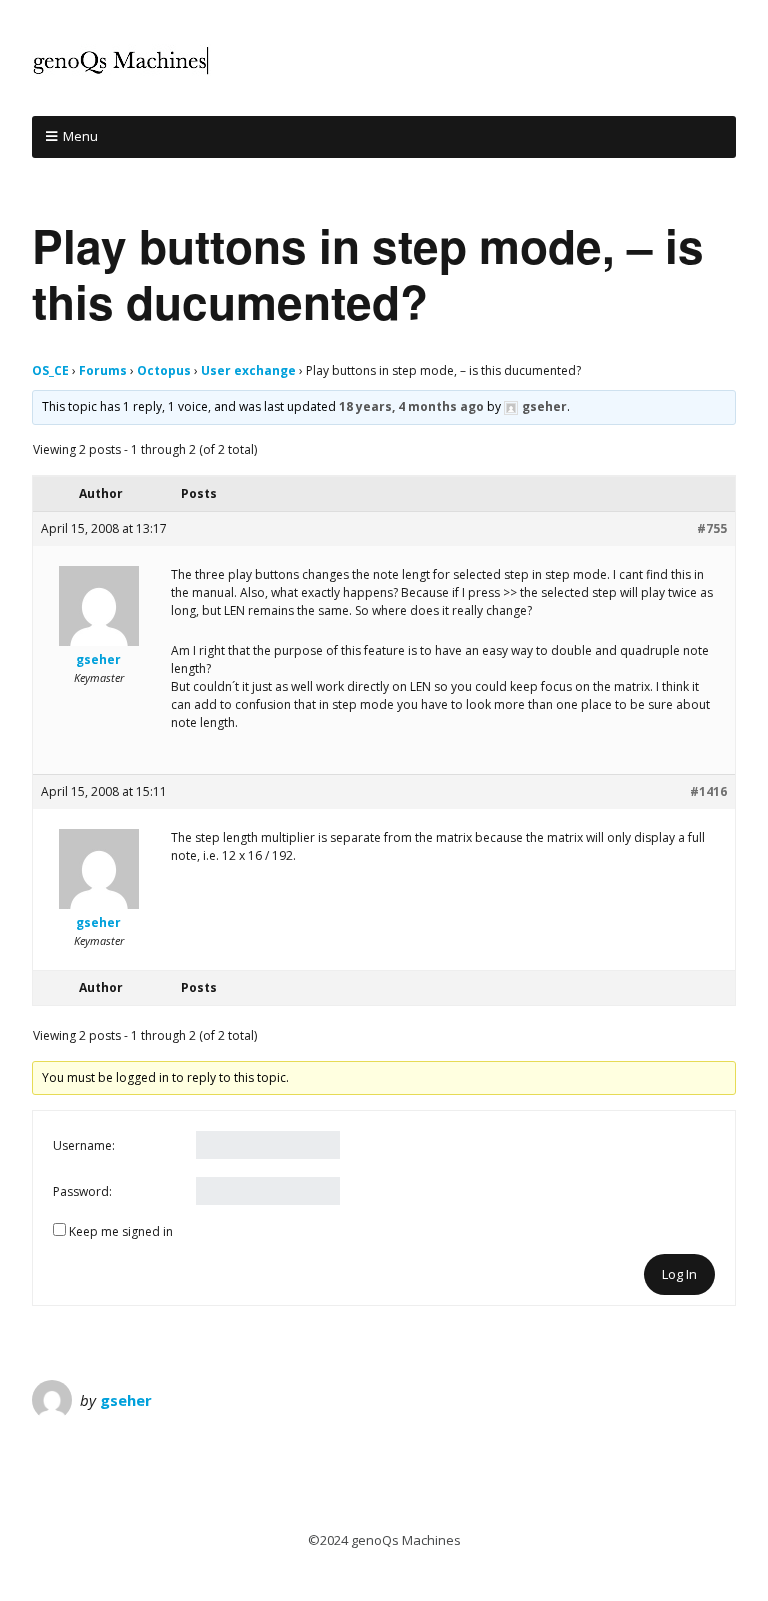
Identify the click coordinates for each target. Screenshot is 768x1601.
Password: (82, 1191)
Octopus (164, 370)
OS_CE (50, 370)
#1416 (708, 791)
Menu (80, 136)
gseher (126, 1400)
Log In (679, 1274)
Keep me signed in (121, 1231)
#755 (712, 528)
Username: (84, 1145)
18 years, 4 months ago (411, 406)
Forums (103, 370)
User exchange (248, 370)
